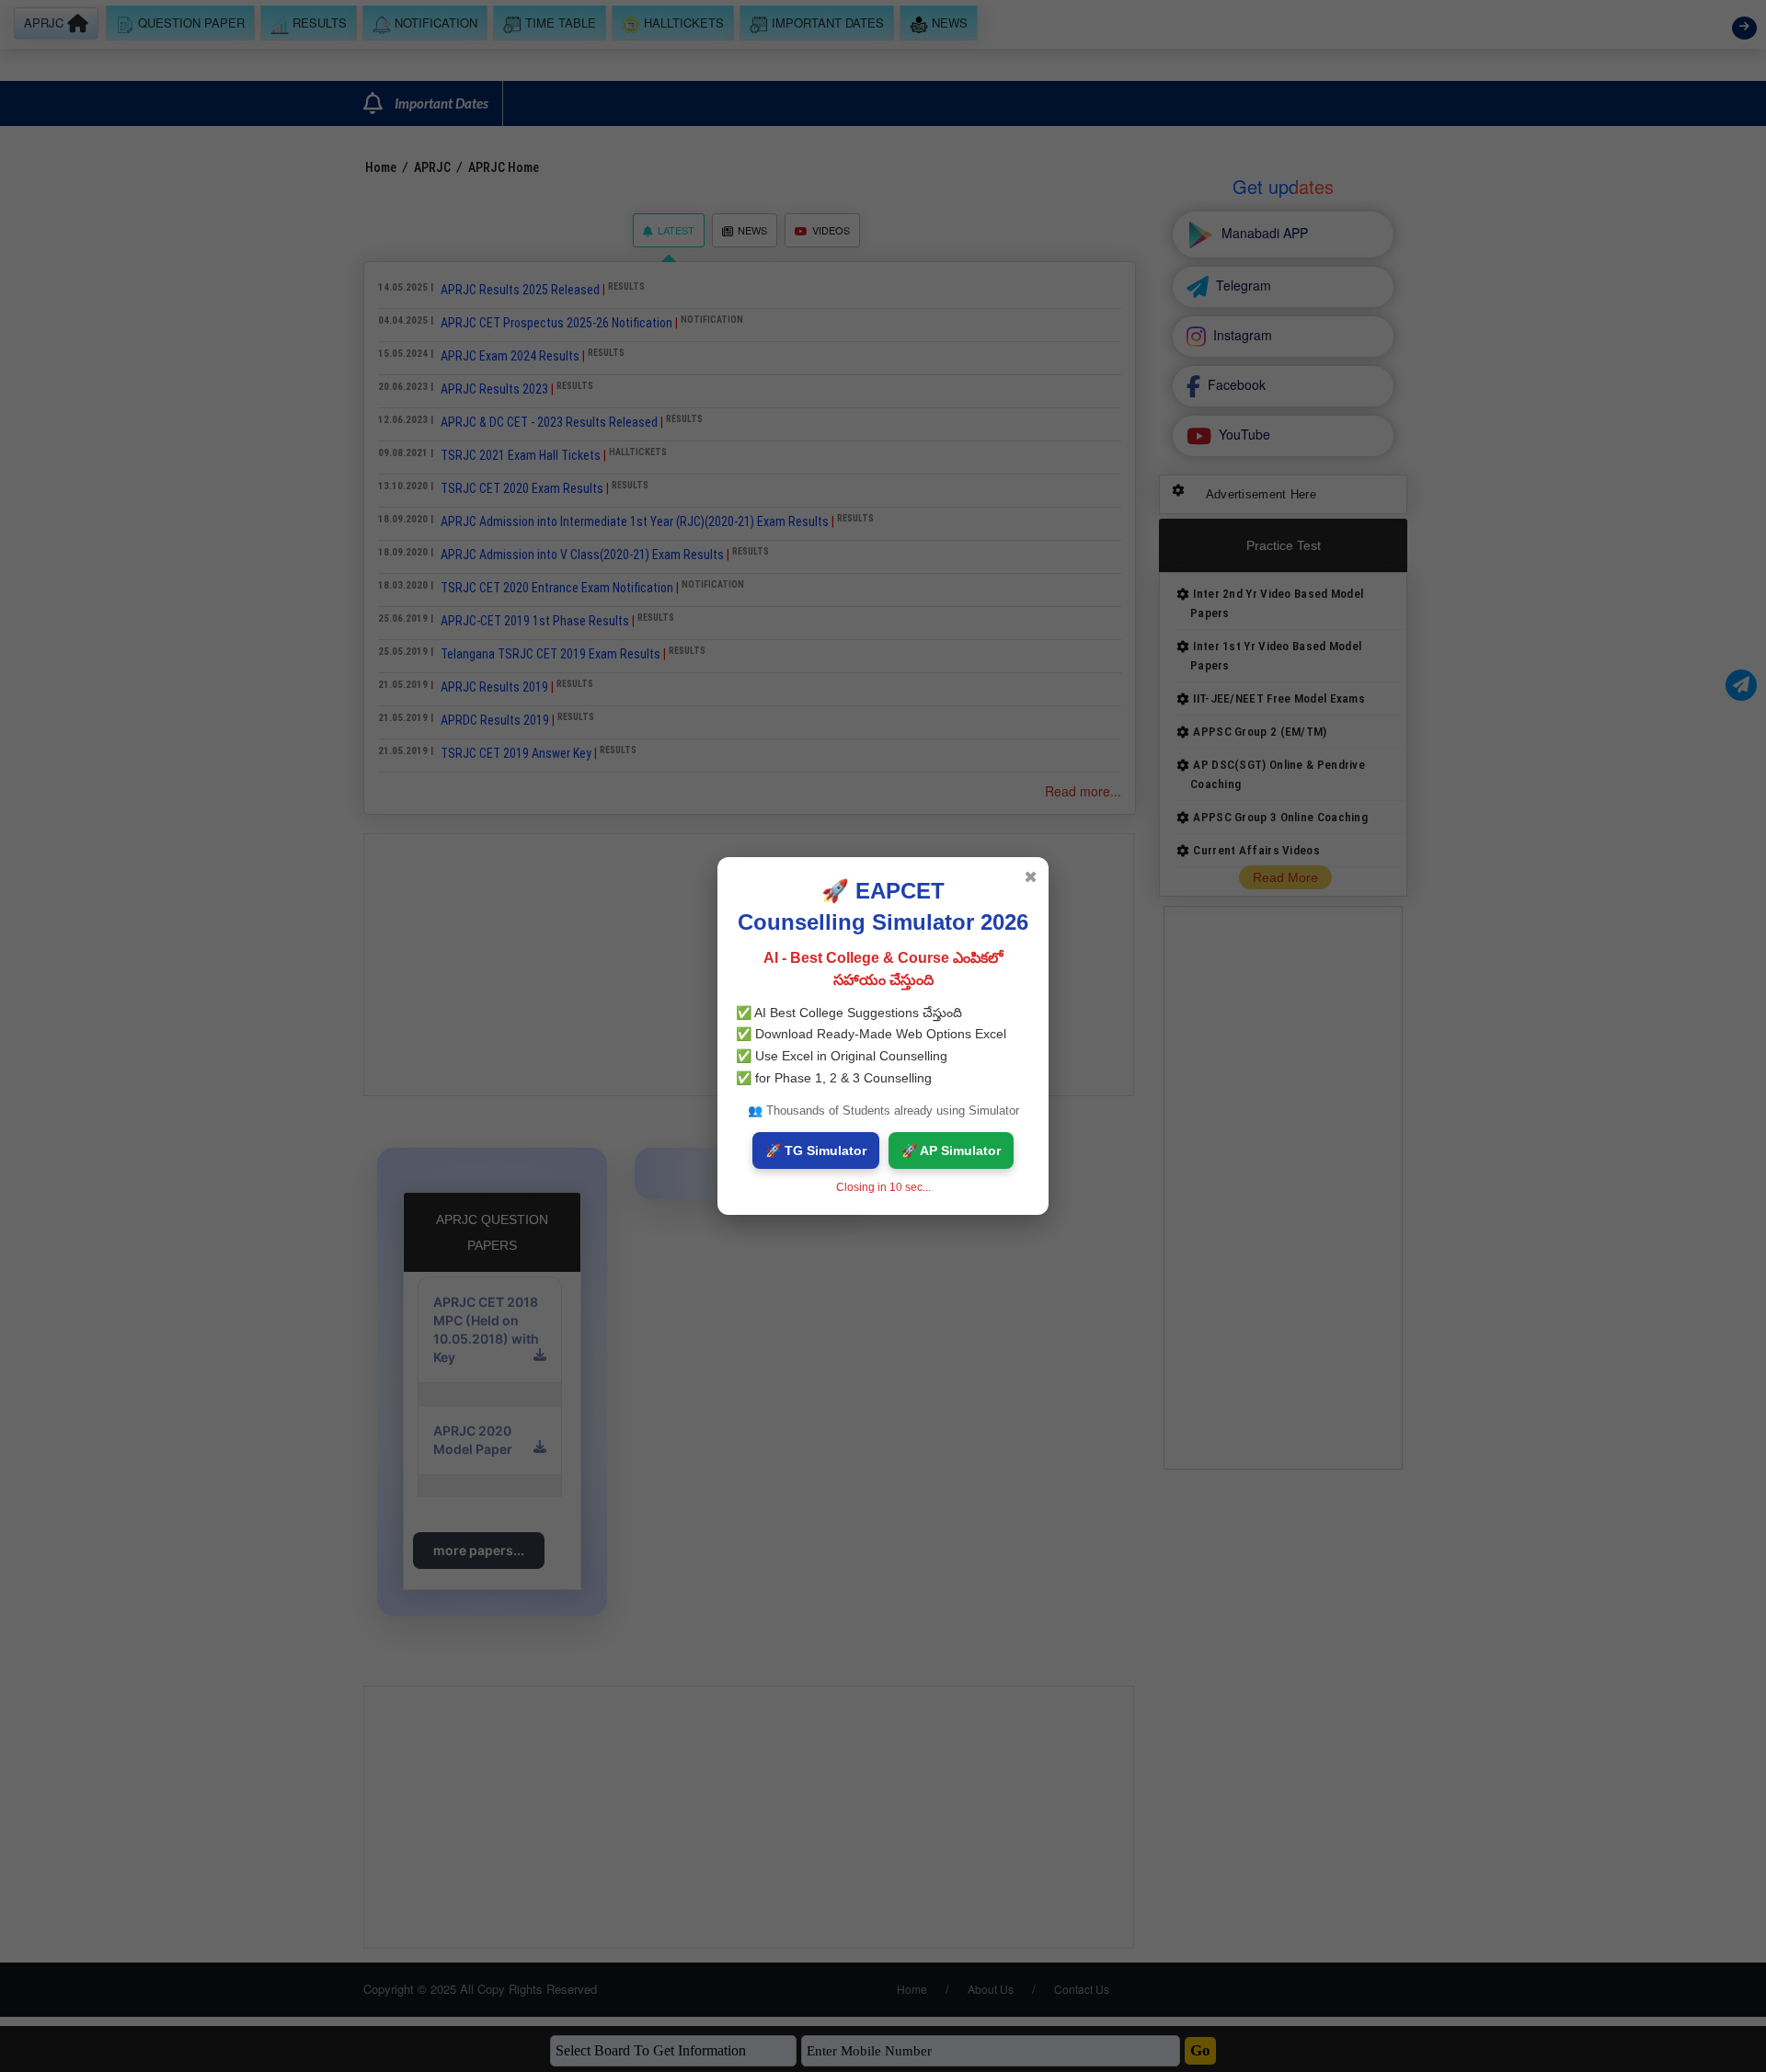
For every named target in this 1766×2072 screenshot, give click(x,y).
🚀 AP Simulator (951, 1150)
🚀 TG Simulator (816, 1150)
